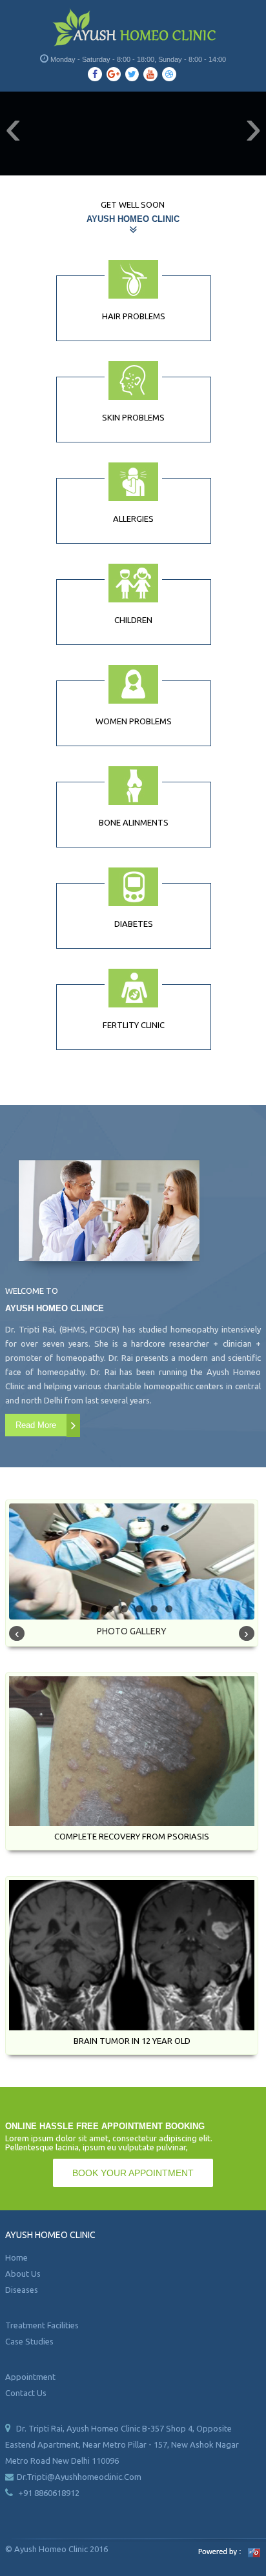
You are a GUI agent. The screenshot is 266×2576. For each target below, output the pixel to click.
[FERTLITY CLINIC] (133, 988)
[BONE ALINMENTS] (133, 786)
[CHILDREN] (133, 583)
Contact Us (26, 2393)
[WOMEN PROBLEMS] (133, 684)
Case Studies (29, 2341)
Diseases (22, 2290)
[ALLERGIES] (133, 482)
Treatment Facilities (42, 2325)
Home (16, 2257)
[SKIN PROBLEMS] (133, 381)
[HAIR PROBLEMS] (133, 279)
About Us (23, 2274)
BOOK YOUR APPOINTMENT (133, 2173)
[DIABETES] (133, 887)
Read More (36, 1425)
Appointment (30, 2377)
